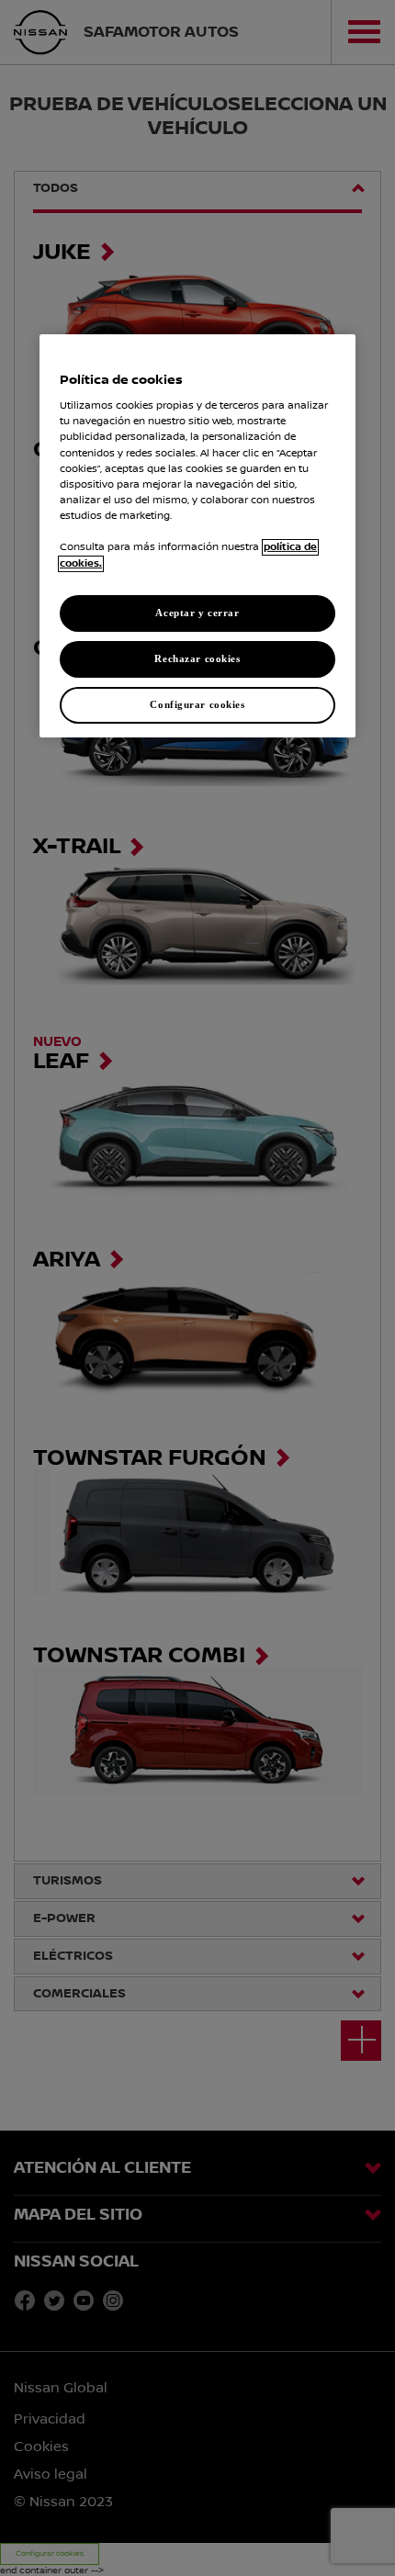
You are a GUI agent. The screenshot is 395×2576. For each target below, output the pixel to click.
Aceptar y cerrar (197, 613)
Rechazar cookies (197, 658)
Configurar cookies (197, 704)
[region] (197, 536)
